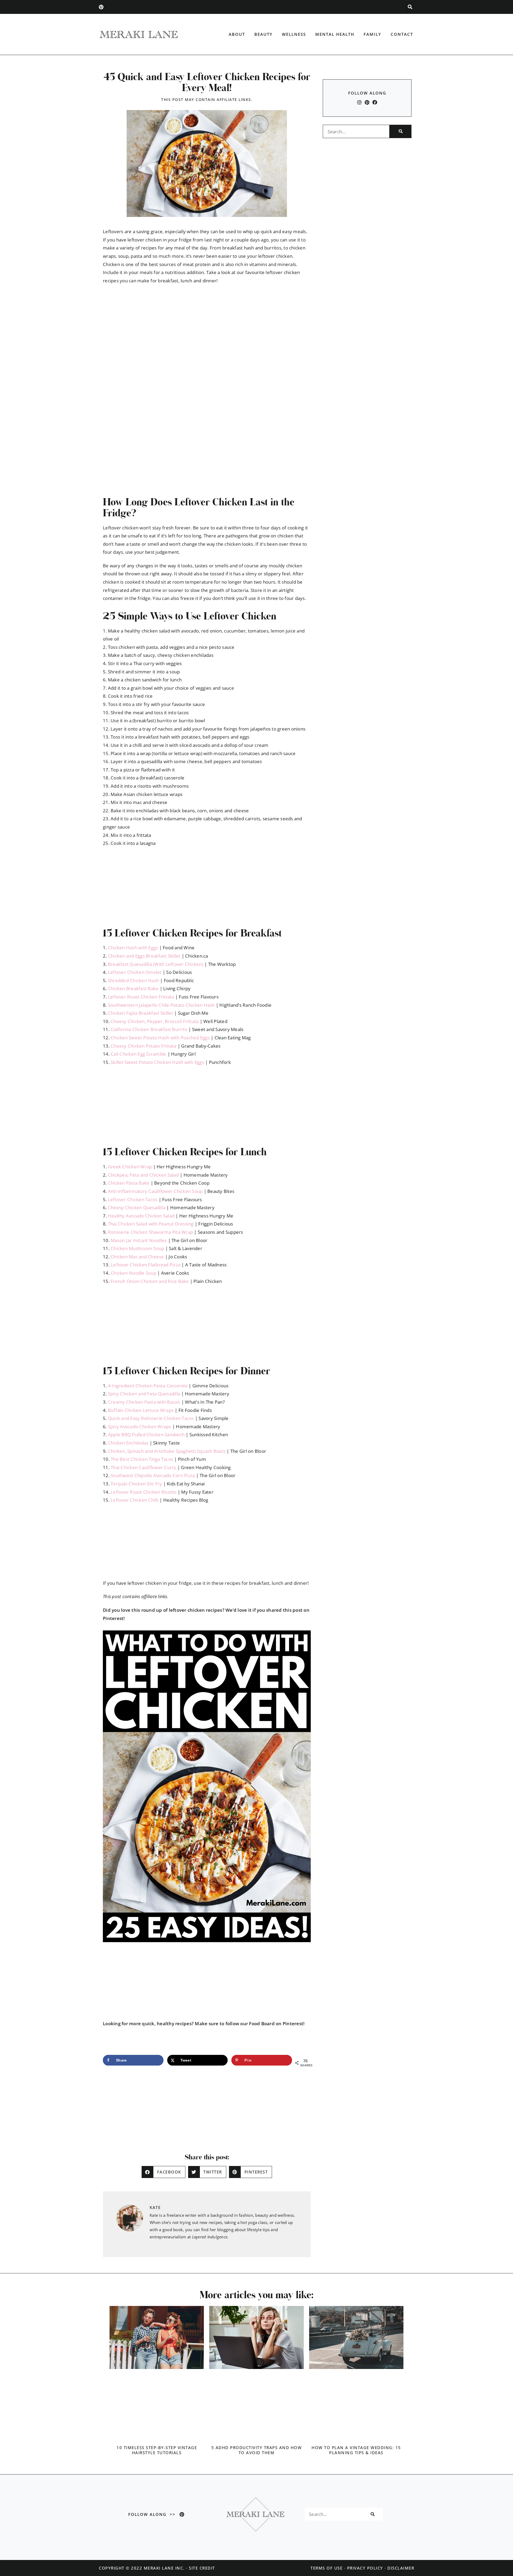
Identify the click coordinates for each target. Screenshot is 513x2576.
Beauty (263, 34)
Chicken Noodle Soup (133, 1273)
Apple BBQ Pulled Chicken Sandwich (146, 1435)
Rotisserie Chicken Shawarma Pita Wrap (150, 1232)
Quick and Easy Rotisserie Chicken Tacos (151, 1418)
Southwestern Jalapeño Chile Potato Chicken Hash (161, 1005)
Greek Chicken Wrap (130, 1167)
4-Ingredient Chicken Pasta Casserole (148, 1386)
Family (372, 34)
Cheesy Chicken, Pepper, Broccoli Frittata (155, 1021)
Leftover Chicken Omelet (135, 972)
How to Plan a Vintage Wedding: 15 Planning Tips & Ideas (356, 2450)
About (237, 34)
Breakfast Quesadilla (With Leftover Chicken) (156, 964)
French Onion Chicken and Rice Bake (150, 1281)
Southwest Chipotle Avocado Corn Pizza (153, 1475)
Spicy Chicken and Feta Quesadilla (144, 1394)
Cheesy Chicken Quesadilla (137, 1207)
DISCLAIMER (401, 2568)
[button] (410, 7)
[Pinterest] (101, 7)
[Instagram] (359, 102)
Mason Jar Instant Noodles (139, 1240)
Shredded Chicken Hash (133, 980)
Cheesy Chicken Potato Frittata (144, 1046)
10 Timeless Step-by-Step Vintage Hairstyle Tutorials (157, 2450)
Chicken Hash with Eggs (133, 948)
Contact (402, 34)
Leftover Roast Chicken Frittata (141, 997)
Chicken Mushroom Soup (137, 1248)
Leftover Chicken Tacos (133, 1199)
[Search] (400, 131)
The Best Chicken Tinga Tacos (142, 1459)
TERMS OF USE (327, 2568)
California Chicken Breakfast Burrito (149, 1029)
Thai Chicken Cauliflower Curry (143, 1467)
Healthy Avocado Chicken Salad (141, 1216)
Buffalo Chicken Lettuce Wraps (141, 1410)
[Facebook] (375, 102)
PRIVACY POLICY (365, 2568)
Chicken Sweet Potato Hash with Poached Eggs (160, 1038)
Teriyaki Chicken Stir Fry (136, 1484)
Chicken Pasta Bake (129, 1183)
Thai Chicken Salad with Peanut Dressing (151, 1224)
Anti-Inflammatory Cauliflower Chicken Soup (155, 1191)
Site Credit (202, 2568)
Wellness (294, 34)
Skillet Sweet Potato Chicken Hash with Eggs (157, 1062)
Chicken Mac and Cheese (137, 1257)
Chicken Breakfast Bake (133, 988)
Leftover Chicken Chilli (135, 1500)
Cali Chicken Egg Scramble (138, 1054)
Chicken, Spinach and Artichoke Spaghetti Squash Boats (167, 1451)
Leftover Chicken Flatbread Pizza (145, 1265)
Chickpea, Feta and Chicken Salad (143, 1175)
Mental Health (335, 34)
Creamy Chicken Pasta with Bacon (144, 1402)
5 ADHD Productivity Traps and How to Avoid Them (257, 2450)
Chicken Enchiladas (128, 1443)
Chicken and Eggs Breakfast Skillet (144, 956)
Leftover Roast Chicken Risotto (144, 1492)
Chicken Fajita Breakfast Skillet (141, 1013)
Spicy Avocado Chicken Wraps (140, 1426)
